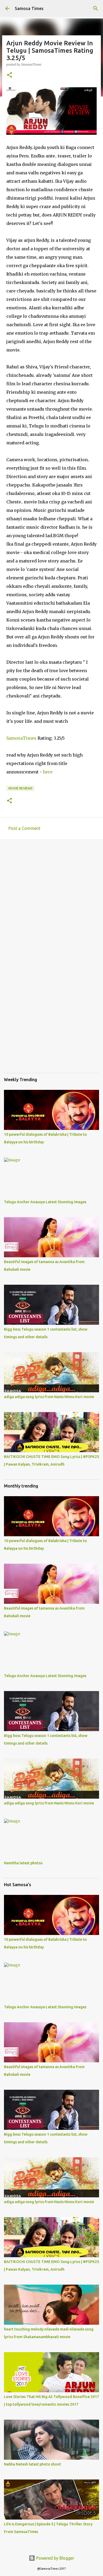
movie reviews (20, 788)
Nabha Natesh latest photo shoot (32, 2464)
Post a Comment (24, 828)
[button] (10, 75)
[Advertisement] (51, 898)
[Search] (96, 8)
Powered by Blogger (55, 2558)
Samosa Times (29, 8)
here (48, 772)
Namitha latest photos (23, 1863)
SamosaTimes (21, 738)
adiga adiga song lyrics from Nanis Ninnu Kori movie (49, 1397)
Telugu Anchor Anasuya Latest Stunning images (45, 1202)
